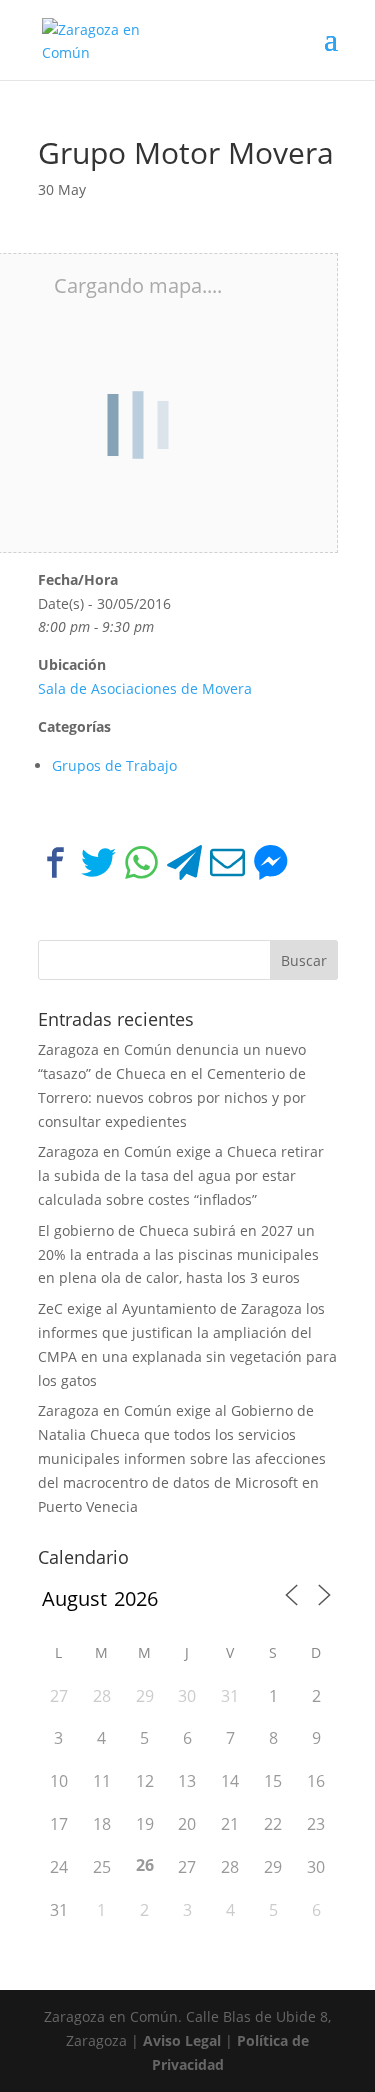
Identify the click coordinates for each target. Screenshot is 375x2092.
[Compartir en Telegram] (184, 866)
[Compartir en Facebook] (55, 866)
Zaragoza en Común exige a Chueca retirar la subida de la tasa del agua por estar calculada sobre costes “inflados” (181, 1175)
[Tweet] (98, 866)
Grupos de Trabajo (114, 765)
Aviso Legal (182, 2040)
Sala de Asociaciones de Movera (145, 688)
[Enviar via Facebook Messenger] (270, 866)
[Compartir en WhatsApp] (141, 866)
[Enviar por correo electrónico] (227, 866)
